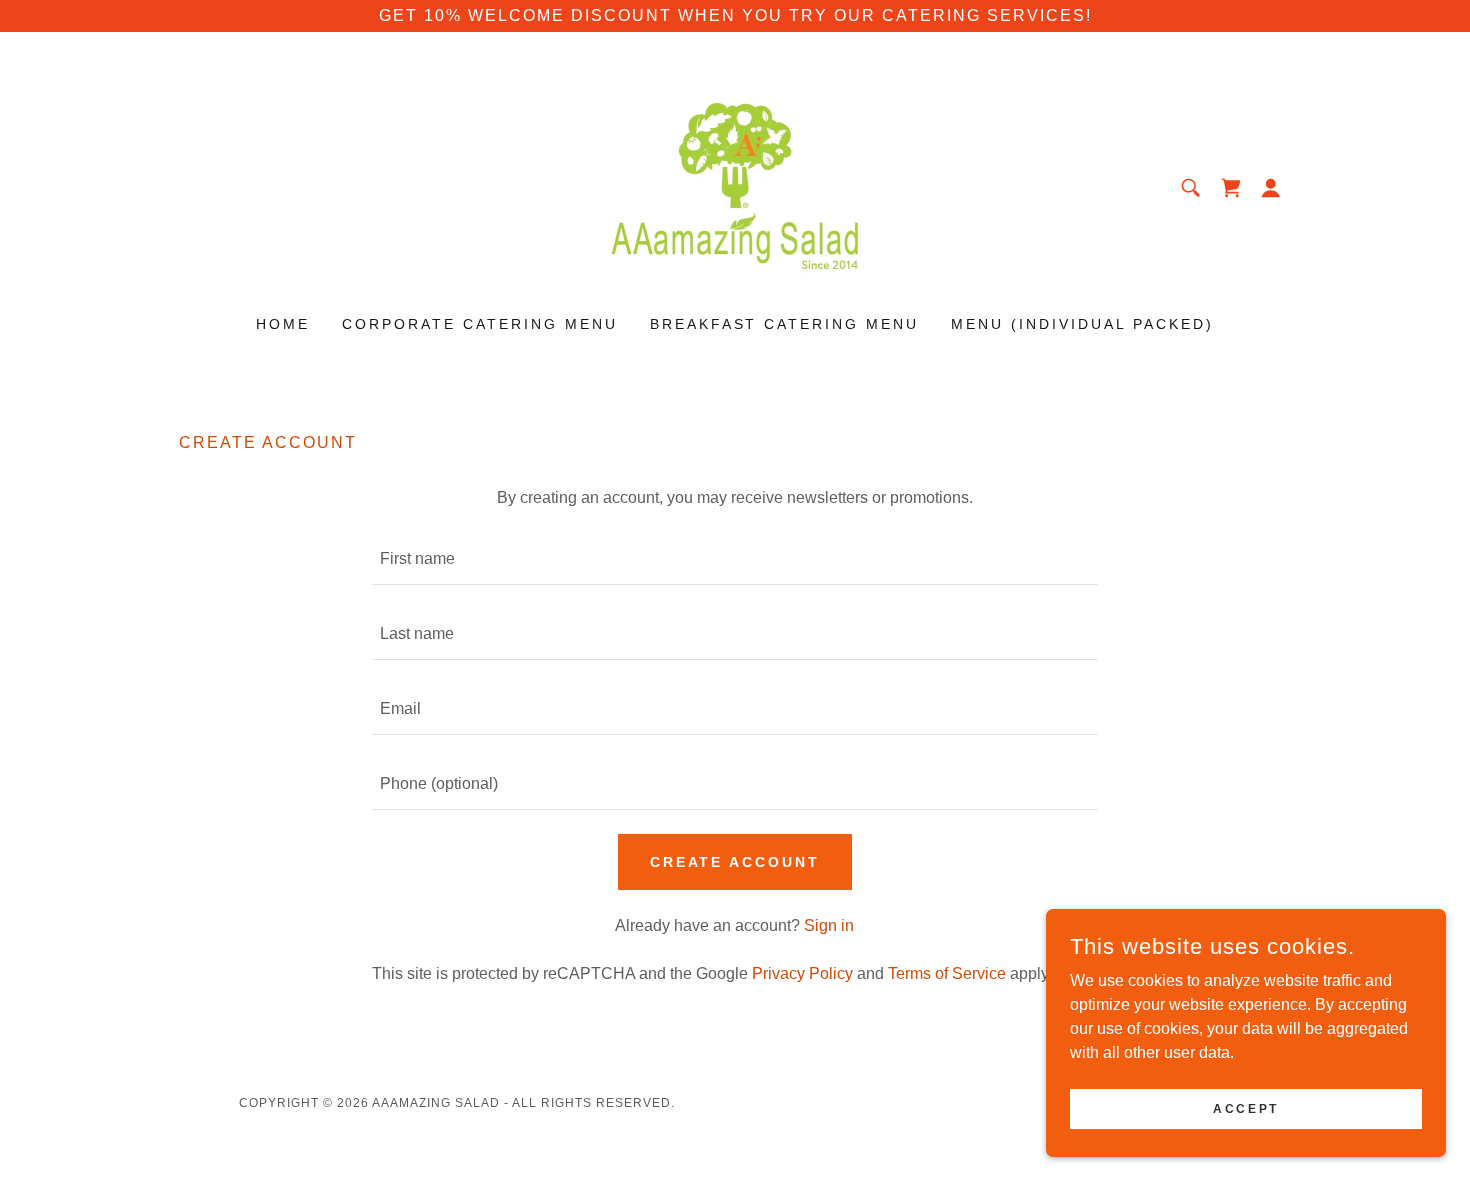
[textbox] (734, 559)
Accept (1245, 1108)
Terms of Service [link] (947, 973)
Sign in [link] (829, 925)
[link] (735, 186)
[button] (1271, 188)
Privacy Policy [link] (802, 973)
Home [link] (283, 324)
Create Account (735, 862)
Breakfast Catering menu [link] (785, 324)
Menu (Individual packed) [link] (1082, 324)
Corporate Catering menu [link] (480, 324)
